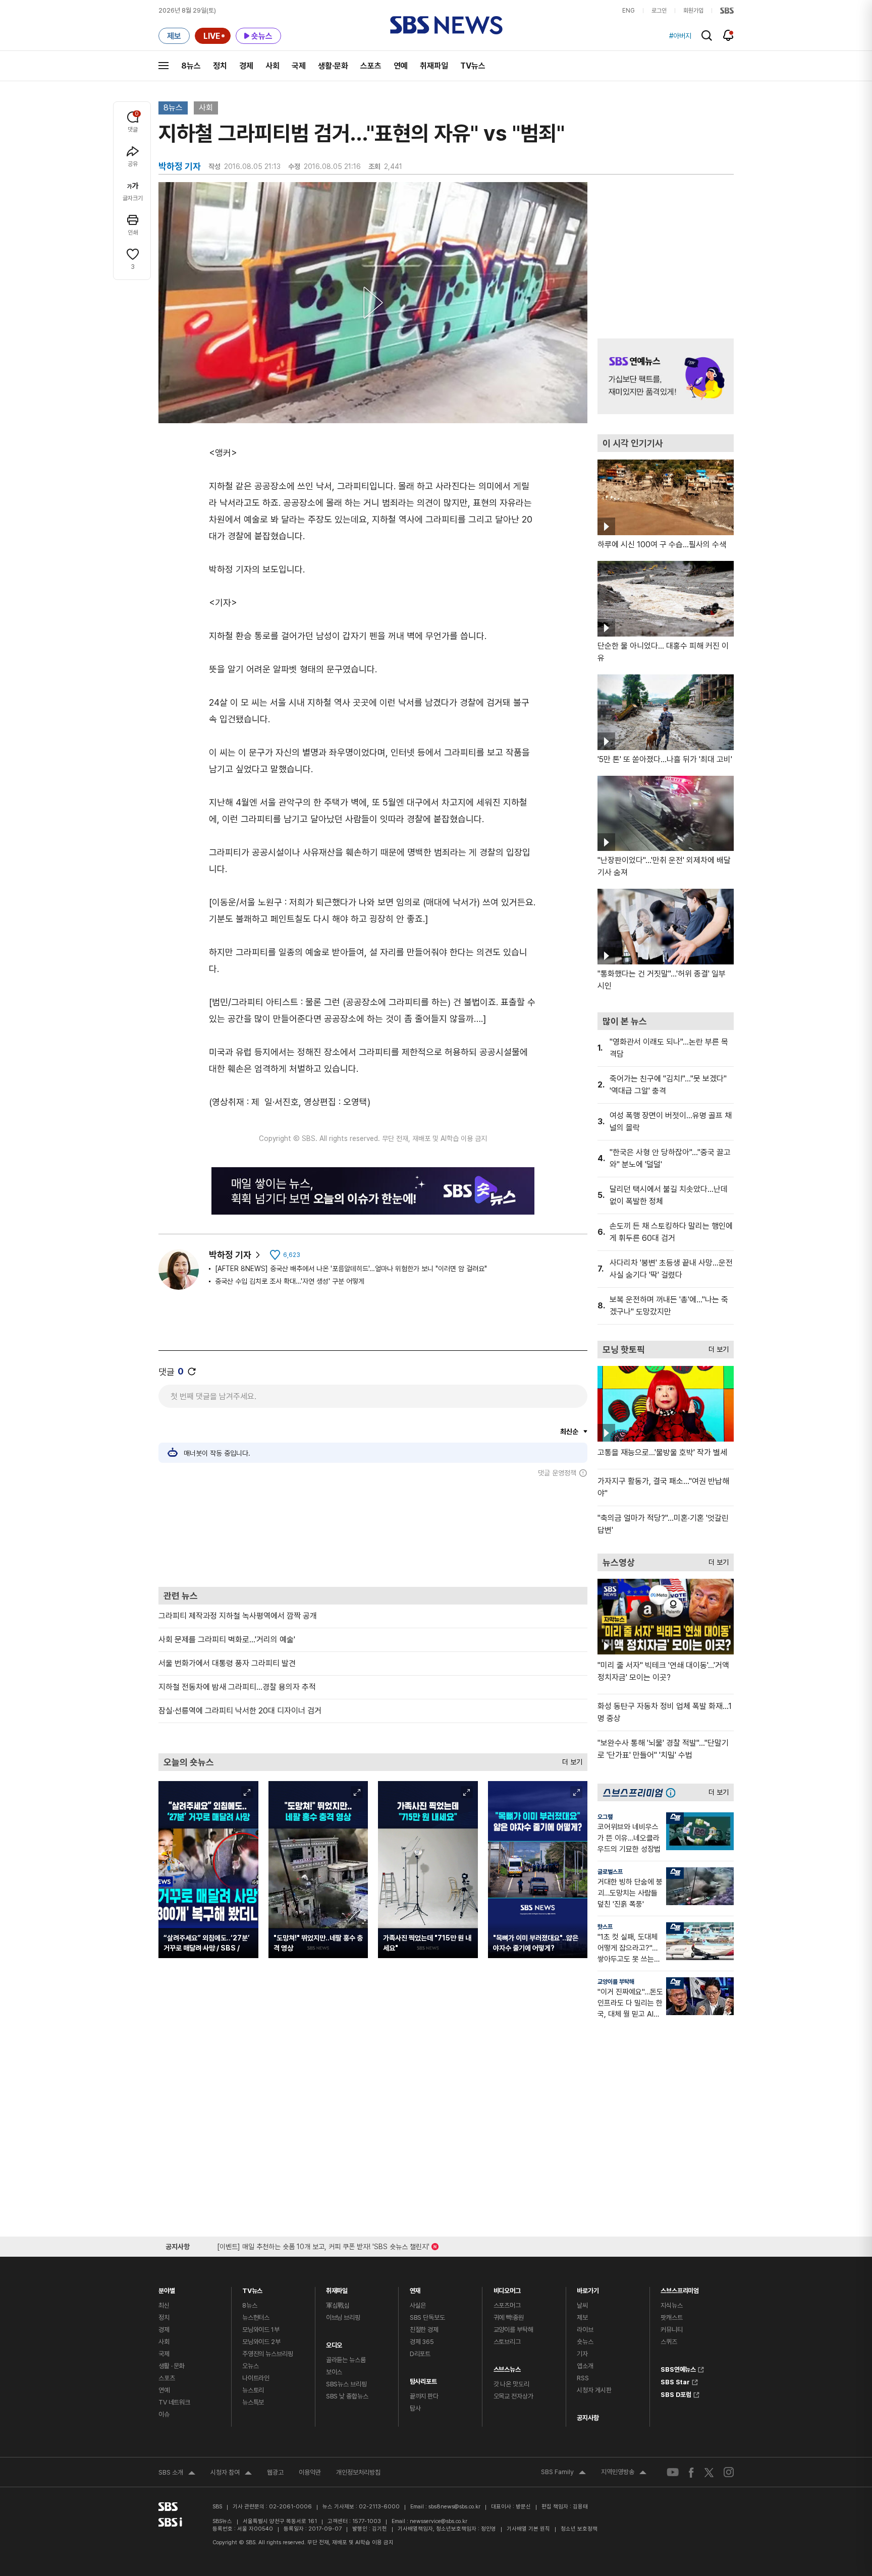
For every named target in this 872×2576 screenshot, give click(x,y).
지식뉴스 (671, 2305)
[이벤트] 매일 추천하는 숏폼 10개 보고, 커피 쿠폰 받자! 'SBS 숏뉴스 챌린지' (323, 2245)
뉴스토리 (253, 2390)
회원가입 (693, 11)
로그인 (659, 11)
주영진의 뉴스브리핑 (268, 2354)
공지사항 (588, 2418)
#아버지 (680, 36)
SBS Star (675, 2381)
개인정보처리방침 (358, 2472)
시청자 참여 (231, 2474)
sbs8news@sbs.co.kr (454, 2507)
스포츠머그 (507, 2305)
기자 (582, 2354)
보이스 (334, 2372)
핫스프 (605, 1927)
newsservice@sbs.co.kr (439, 2521)
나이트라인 (256, 2378)
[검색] (707, 36)
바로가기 (588, 2288)
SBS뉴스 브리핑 (346, 2384)
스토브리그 (507, 2342)
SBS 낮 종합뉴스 (347, 2396)
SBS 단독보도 (427, 2317)
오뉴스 (251, 2366)
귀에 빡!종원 (509, 2317)
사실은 (418, 2305)
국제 (299, 66)
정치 (220, 66)
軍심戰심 (338, 2305)
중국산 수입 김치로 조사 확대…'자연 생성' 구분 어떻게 (290, 1281)
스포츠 (371, 66)
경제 (246, 66)
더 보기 (570, 1760)
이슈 (164, 2414)
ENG (629, 11)
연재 (415, 2288)
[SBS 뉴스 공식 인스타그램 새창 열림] (729, 2472)
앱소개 (585, 2366)
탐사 (415, 2408)
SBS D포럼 (676, 2393)
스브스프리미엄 (680, 2288)
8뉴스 (191, 66)
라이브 (585, 2330)
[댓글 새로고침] (192, 1371)
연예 (401, 66)
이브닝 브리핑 (343, 2317)
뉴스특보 (253, 2402)
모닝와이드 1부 (261, 2330)
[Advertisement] (373, 1532)
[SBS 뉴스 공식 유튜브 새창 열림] (673, 2472)
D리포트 (420, 2354)
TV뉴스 (473, 66)
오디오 (334, 2343)
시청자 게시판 (594, 2390)
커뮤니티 (671, 2330)
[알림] (728, 35)
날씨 (582, 2305)
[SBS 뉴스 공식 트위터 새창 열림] (709, 2472)
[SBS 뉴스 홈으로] (446, 25)
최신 (164, 2305)
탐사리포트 (423, 2379)
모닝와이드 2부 (261, 2342)
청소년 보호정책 (579, 2529)
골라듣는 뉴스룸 (346, 2360)
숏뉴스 (585, 2342)
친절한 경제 (424, 2330)
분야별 (167, 2288)
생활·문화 (333, 66)
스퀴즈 (669, 2342)
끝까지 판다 (424, 2396)
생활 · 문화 (172, 2366)
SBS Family (563, 2473)
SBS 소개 (177, 2474)
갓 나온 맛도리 (511, 2384)
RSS (583, 2378)
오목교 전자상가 (513, 2396)
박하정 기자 (230, 1255)
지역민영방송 (624, 2473)
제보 (582, 2317)
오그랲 (605, 1817)
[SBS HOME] (727, 11)
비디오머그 (507, 2288)
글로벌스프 (610, 1872)
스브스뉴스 (507, 2367)
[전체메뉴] (163, 66)
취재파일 (434, 66)
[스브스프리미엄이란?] (673, 1792)
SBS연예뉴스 (678, 2368)
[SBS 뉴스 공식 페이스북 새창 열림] (692, 2472)
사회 (272, 66)
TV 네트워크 (174, 2402)
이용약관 (310, 2472)
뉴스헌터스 (256, 2317)
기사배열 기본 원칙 (528, 2529)
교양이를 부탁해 (616, 1982)
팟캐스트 (671, 2317)
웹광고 (275, 2472)
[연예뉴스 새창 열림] (666, 376)
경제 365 (422, 2342)
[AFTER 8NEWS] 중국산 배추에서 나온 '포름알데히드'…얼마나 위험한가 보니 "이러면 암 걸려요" (351, 1269)
